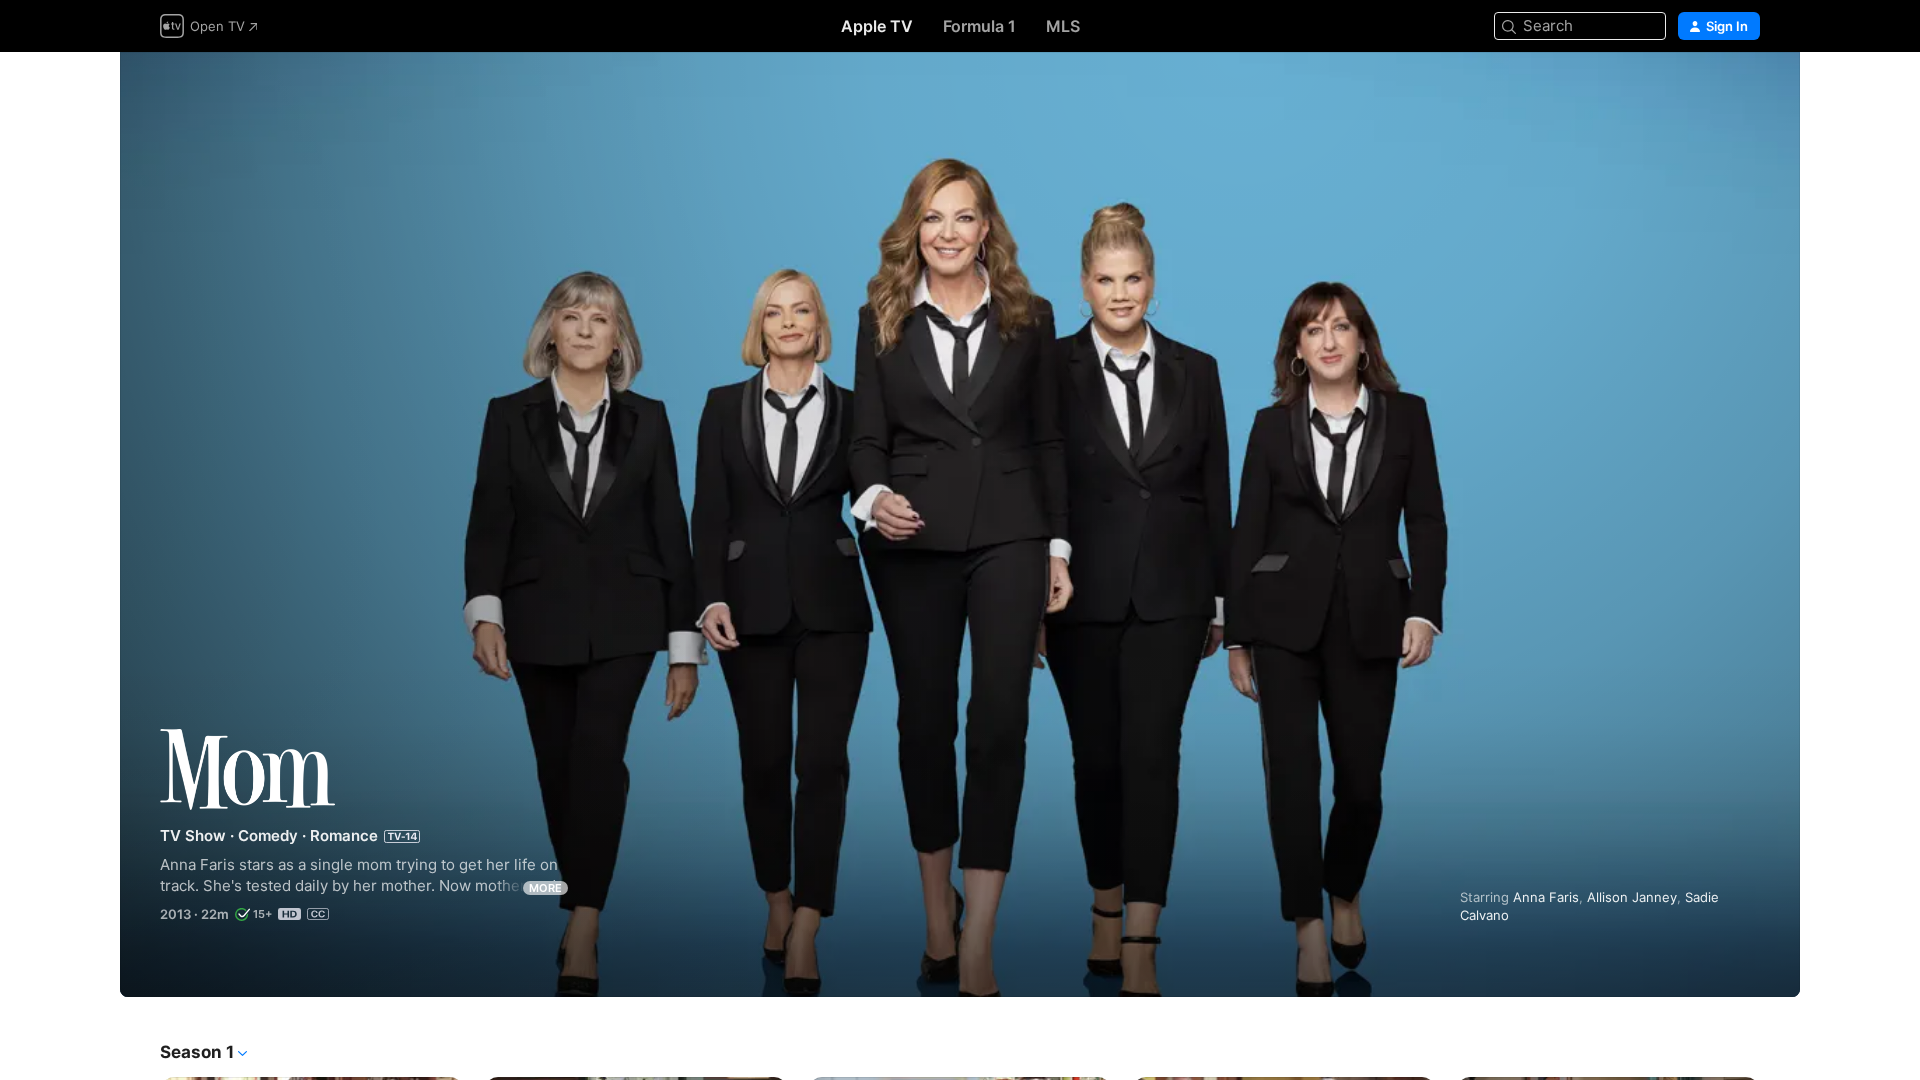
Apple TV (877, 26)
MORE (545, 888)
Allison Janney (1632, 897)
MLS (1063, 26)
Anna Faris (1546, 897)
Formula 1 (979, 26)
